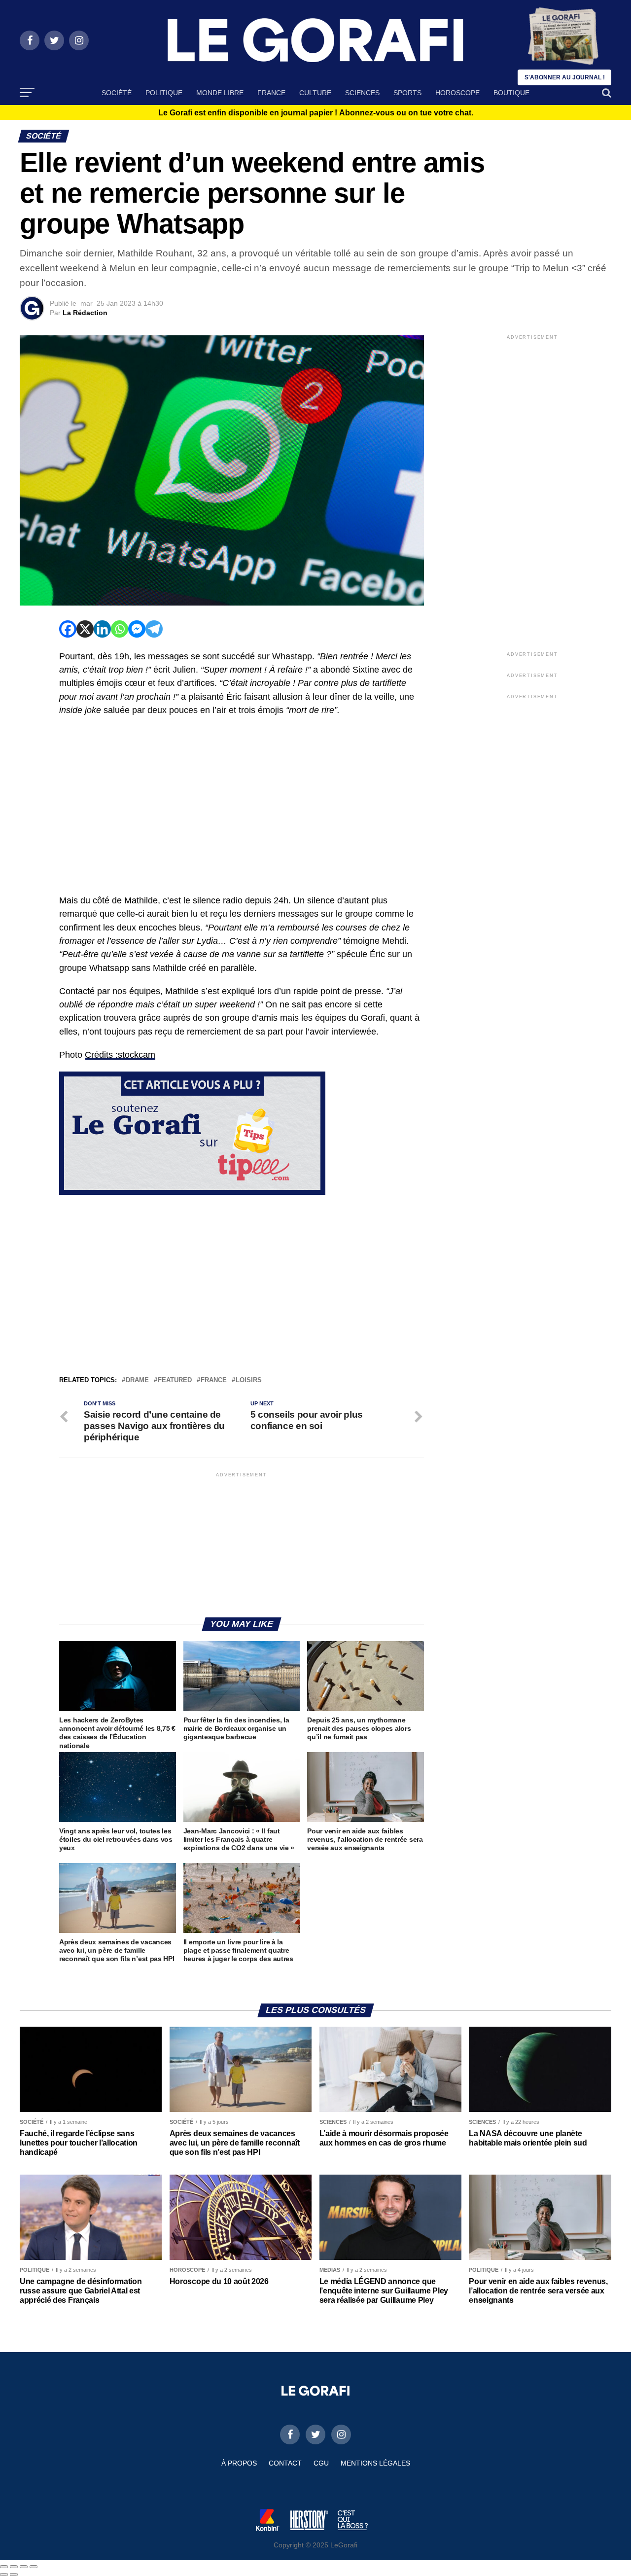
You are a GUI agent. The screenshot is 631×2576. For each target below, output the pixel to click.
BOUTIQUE (511, 93)
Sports (407, 93)
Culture (315, 93)
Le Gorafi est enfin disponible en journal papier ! (316, 113)
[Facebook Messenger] (137, 629)
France (271, 93)
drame (137, 1380)
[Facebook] (68, 629)
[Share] (14, 2567)
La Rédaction (85, 313)
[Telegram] (154, 629)
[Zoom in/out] (34, 2567)
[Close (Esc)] (4, 2567)
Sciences (362, 93)
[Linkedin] (102, 629)
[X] (85, 629)
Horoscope (457, 93)
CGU (321, 2463)
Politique (164, 93)
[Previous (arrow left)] (4, 2575)
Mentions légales (375, 2463)
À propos (239, 2463)
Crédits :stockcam (120, 1055)
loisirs (249, 1380)
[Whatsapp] (120, 629)
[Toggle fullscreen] (24, 2567)
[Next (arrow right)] (14, 2575)
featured (175, 1380)
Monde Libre (220, 93)
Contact (285, 2463)
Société (117, 93)
